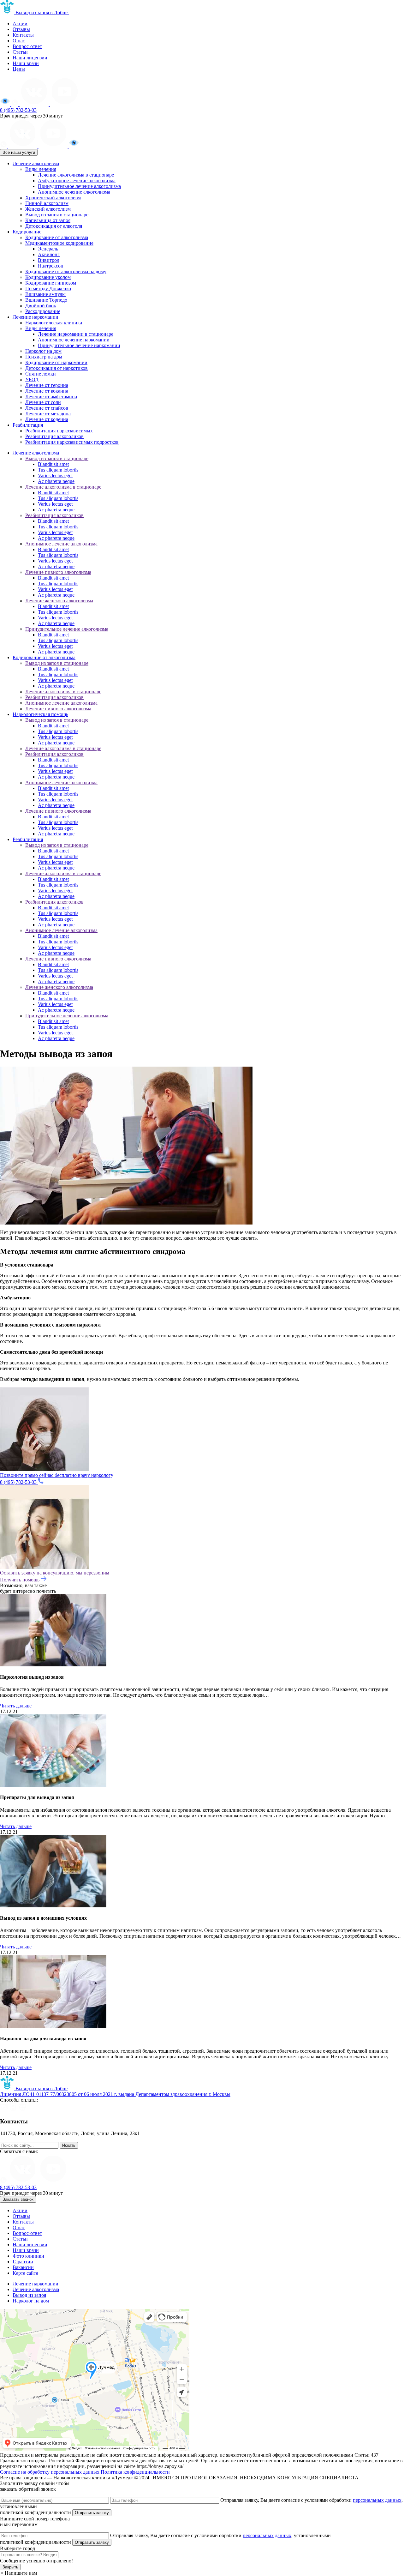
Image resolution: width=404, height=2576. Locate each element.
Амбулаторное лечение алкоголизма (77, 181)
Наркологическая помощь (40, 714)
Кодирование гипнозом (51, 283)
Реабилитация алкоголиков (54, 436)
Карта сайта (25, 2273)
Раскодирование (43, 311)
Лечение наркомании (36, 317)
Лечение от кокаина (47, 391)
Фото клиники (28, 2256)
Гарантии (23, 2262)
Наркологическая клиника (54, 323)
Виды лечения (41, 169)
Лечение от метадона (48, 414)
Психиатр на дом (44, 357)
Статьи (20, 52)
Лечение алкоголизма (36, 163)
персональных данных (377, 2500)
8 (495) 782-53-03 (18, 110)
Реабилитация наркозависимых (59, 431)
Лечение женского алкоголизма (59, 601)
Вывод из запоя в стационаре (57, 215)
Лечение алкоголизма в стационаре (76, 175)
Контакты (23, 35)
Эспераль (48, 249)
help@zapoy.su (15, 2139)
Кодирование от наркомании (56, 362)
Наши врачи (26, 63)
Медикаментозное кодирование (59, 243)
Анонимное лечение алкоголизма (74, 192)
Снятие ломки (41, 374)
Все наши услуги (19, 152)
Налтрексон (51, 266)
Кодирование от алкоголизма (57, 237)
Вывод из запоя (29, 2295)
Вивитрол (49, 260)
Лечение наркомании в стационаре (76, 334)
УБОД (32, 379)
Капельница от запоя (48, 220)
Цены (19, 69)
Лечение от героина (47, 385)
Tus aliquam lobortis (58, 470)
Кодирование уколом (48, 277)
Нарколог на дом (43, 351)
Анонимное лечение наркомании (74, 340)
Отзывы (21, 29)
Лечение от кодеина (47, 419)
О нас (19, 41)
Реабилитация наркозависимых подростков (72, 442)
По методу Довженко (48, 289)
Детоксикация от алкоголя (54, 226)
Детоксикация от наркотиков (56, 368)
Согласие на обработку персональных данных (50, 2472)
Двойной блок (41, 306)
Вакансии (23, 2267)
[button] (18, 2573)
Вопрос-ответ (27, 46)
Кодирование (27, 232)
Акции (20, 24)
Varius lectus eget (55, 475)
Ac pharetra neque (56, 481)
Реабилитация (28, 425)
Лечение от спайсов (47, 408)
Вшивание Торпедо (46, 300)
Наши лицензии (30, 58)
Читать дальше (16, 1706)
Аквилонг (49, 254)
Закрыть (10, 2567)
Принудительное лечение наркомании (79, 345)
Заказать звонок (18, 2199)
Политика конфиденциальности (135, 2472)
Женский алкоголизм (48, 209)
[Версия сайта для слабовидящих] (6, 104)
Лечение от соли (43, 402)
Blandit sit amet (53, 464)
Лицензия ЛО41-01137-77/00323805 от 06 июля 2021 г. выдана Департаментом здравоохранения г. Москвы (115, 2094)
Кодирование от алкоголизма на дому (66, 271)
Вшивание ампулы (45, 294)
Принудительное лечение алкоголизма (79, 186)
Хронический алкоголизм (53, 198)
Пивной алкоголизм (47, 203)
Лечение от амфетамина (51, 397)
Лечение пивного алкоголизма (58, 572)
